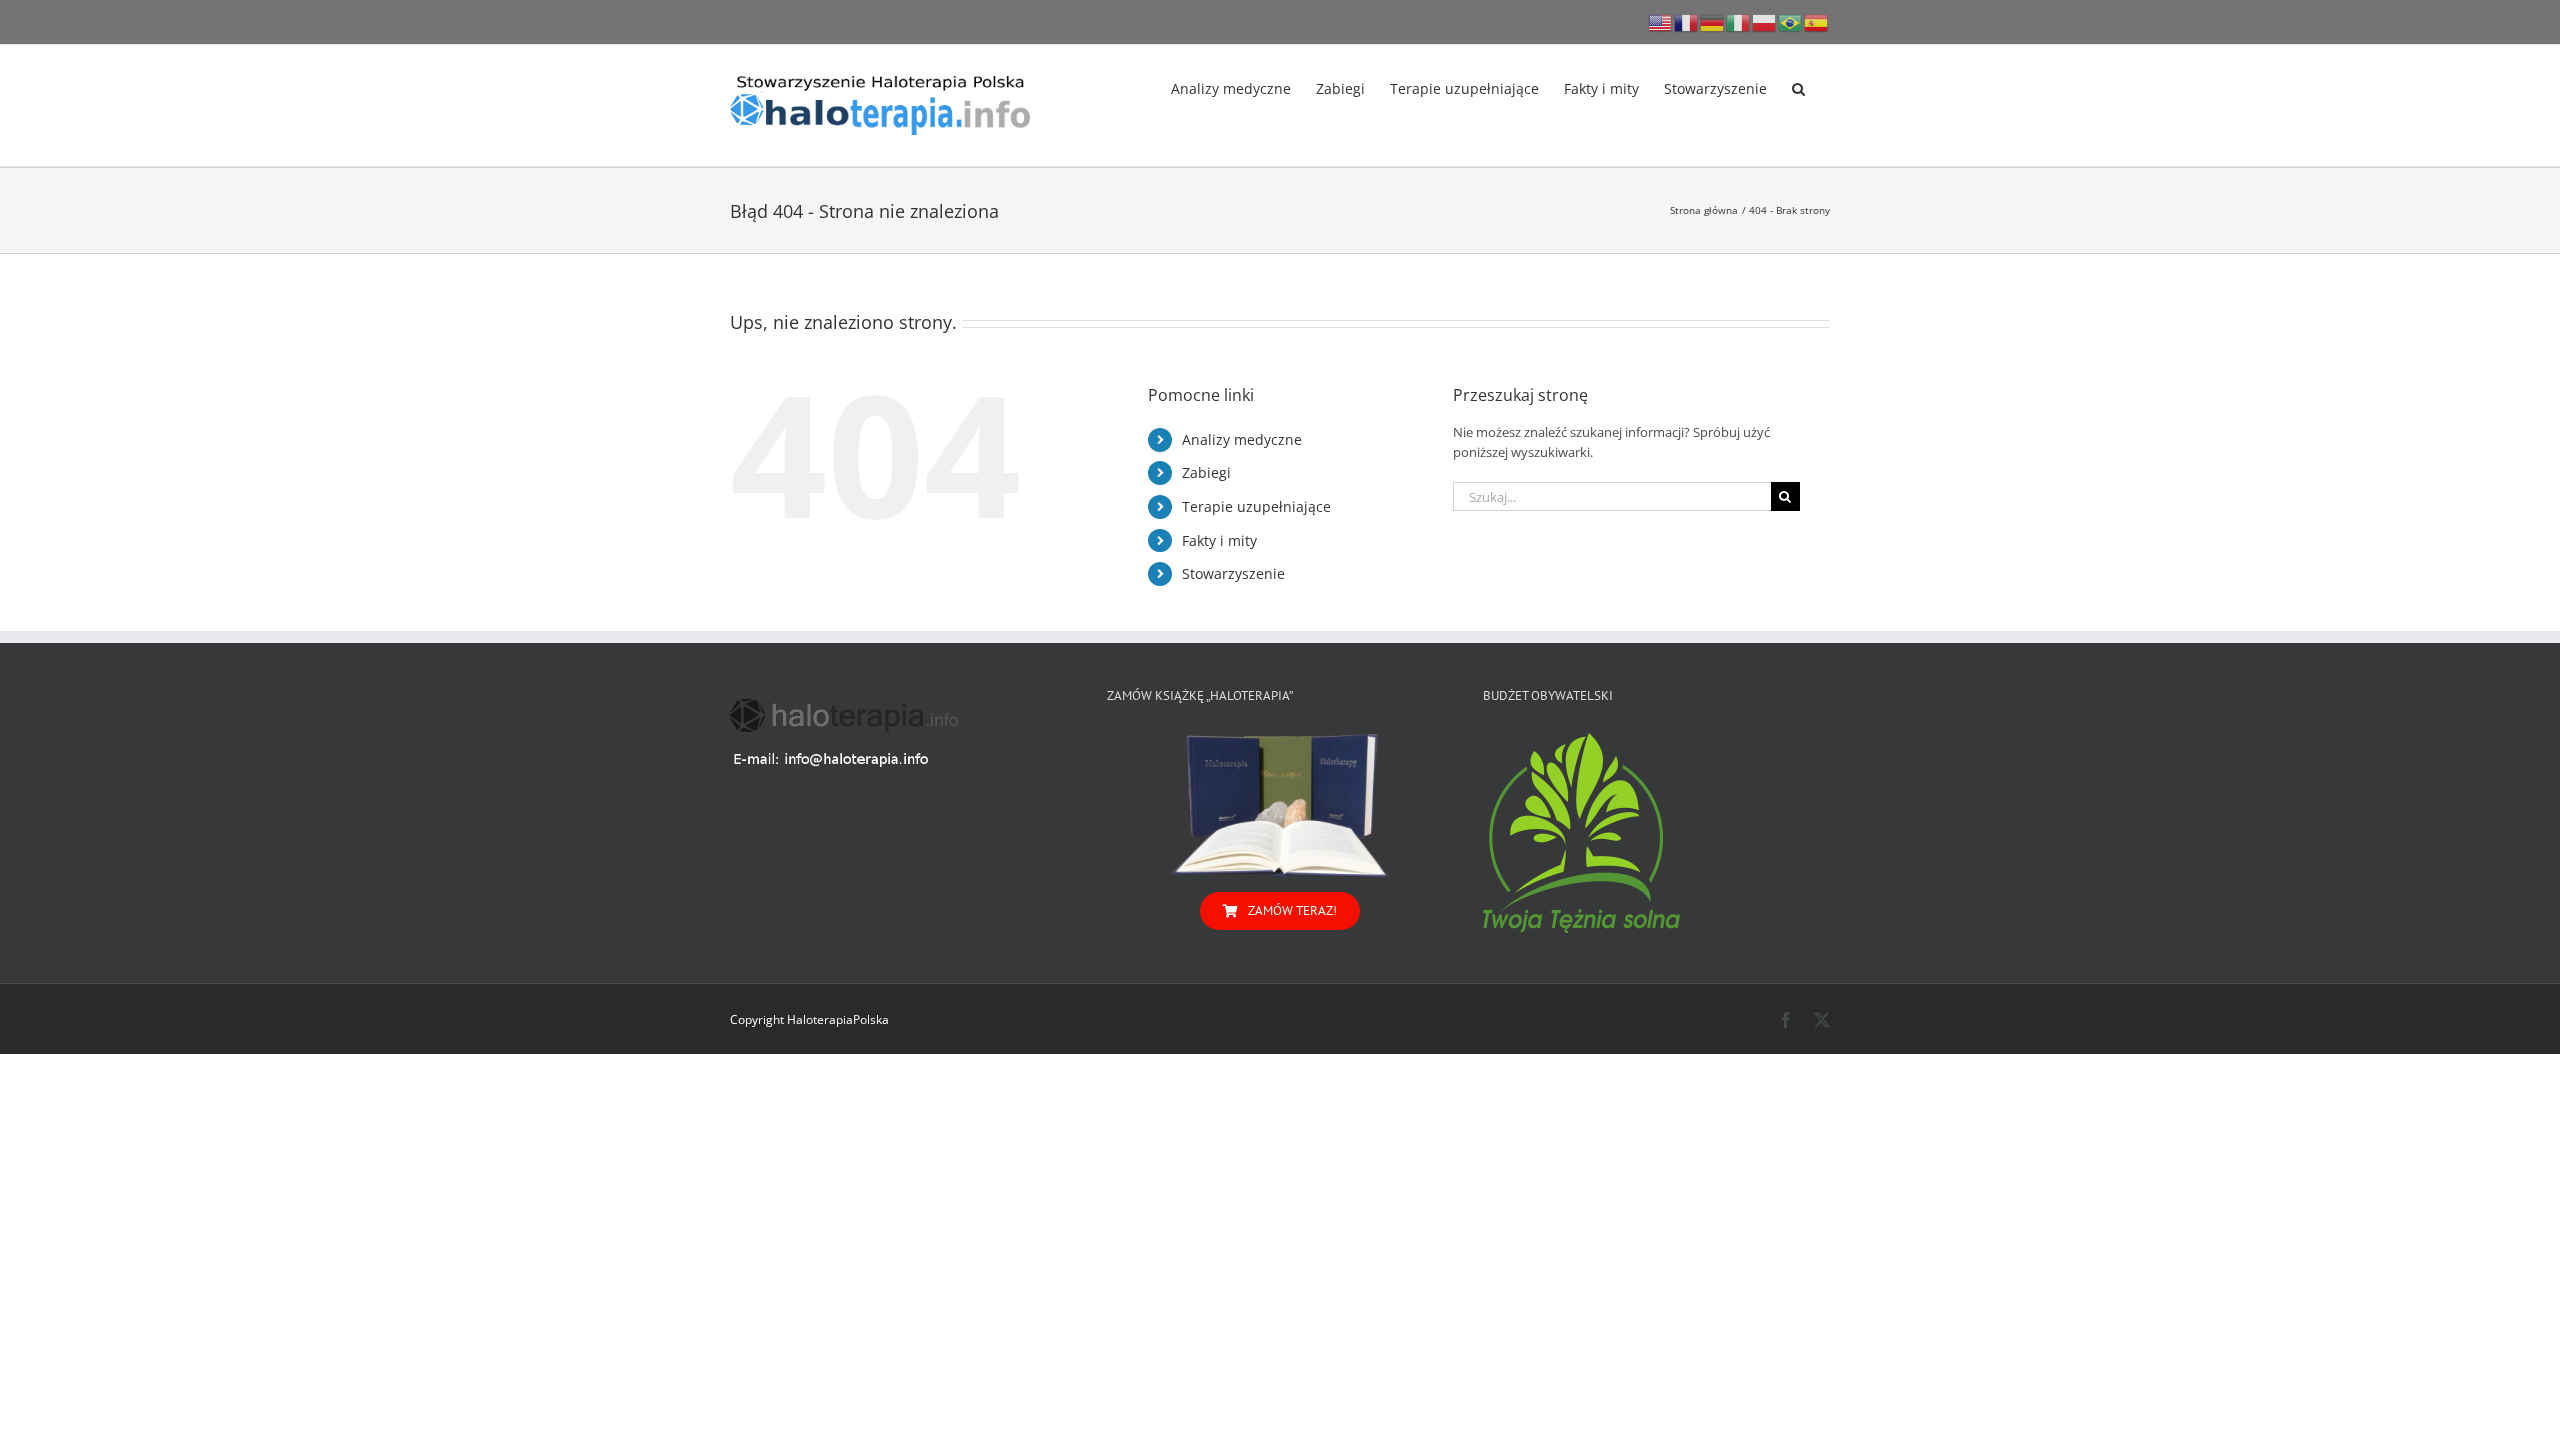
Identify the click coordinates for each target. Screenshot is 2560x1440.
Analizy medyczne (1242, 439)
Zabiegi (1206, 472)
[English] (1661, 21)
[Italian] (1739, 21)
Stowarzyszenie (1233, 573)
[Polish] (1765, 21)
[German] (1713, 21)
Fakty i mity (1219, 540)
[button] (1798, 87)
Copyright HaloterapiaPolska (809, 1019)
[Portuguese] (1791, 21)
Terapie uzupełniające (1256, 506)
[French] (1687, 21)
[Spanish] (1817, 21)
